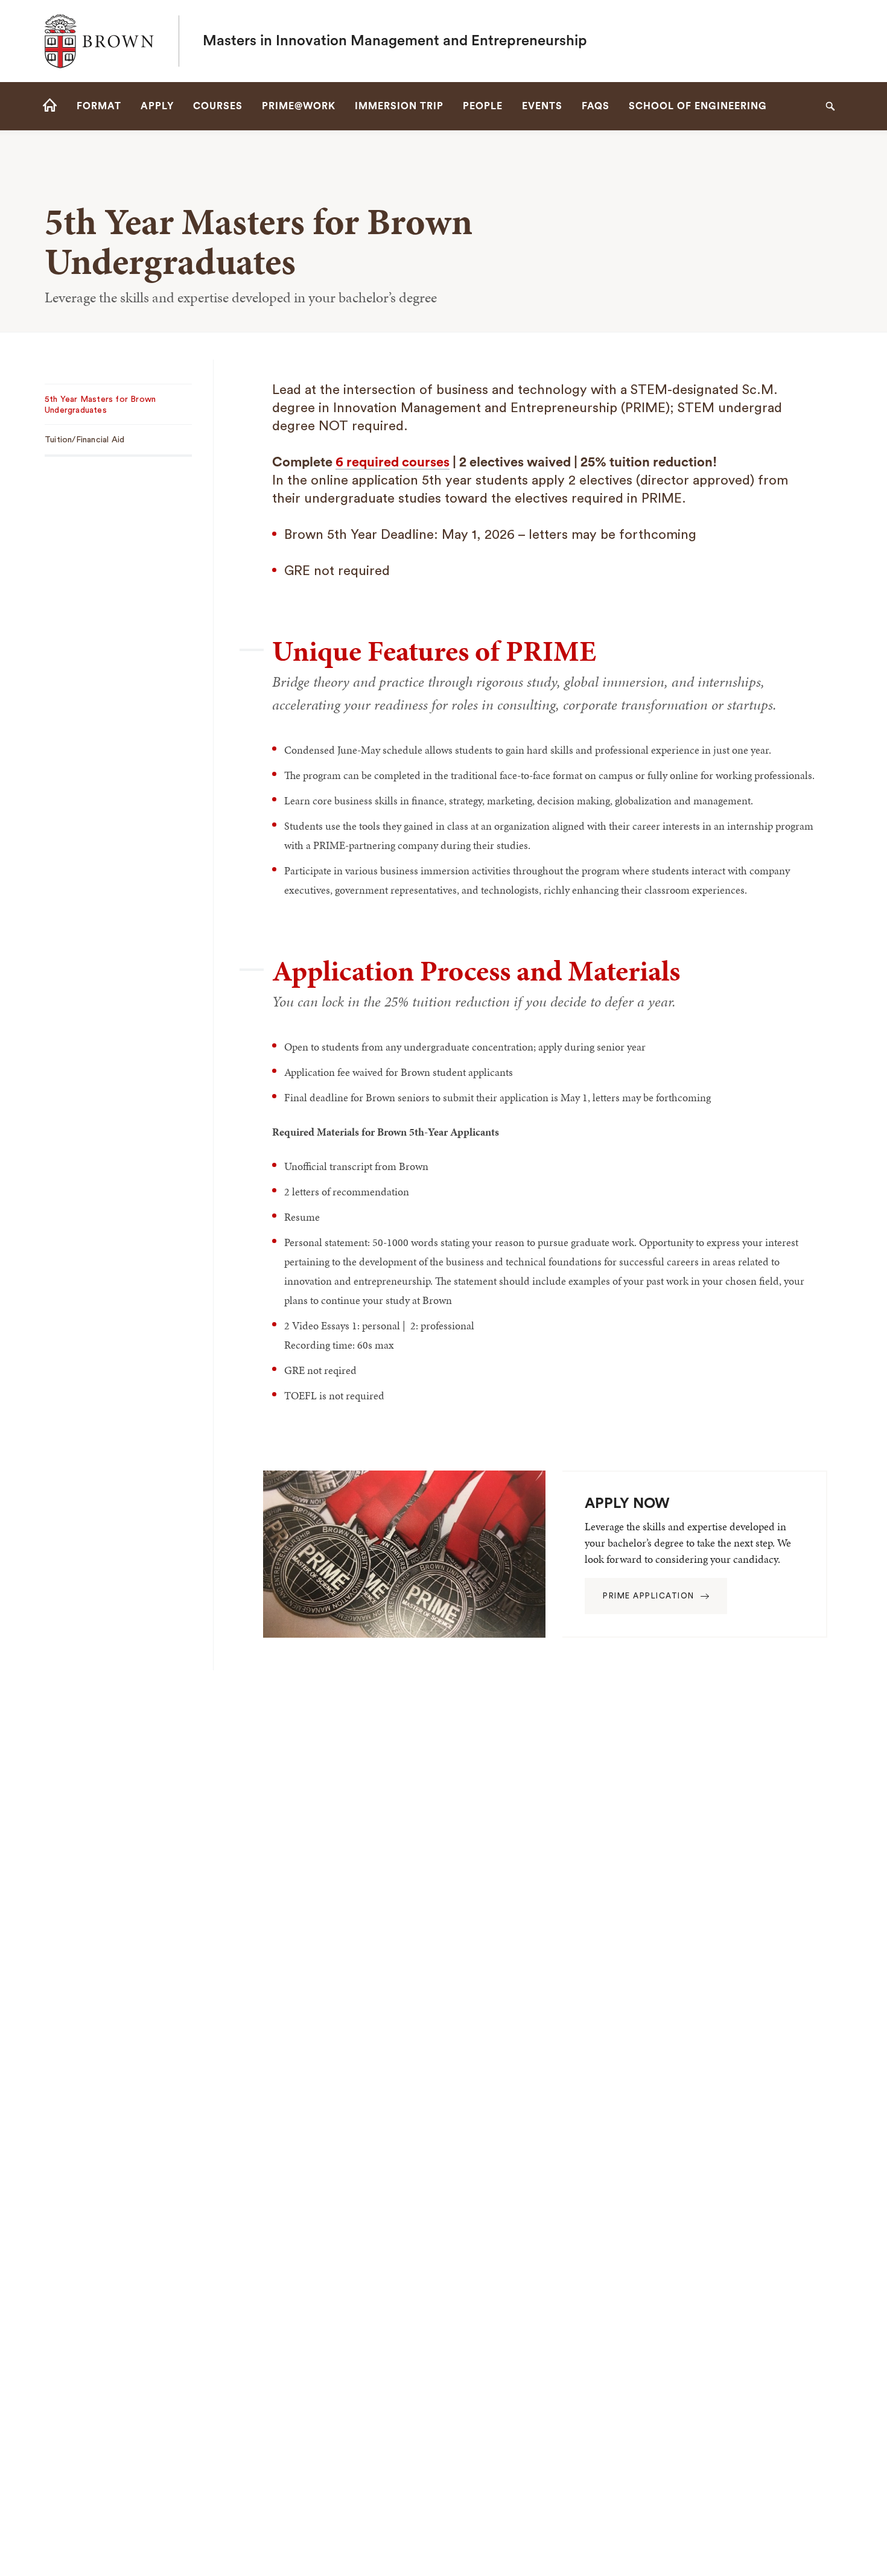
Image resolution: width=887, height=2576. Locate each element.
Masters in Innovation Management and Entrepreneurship (395, 41)
